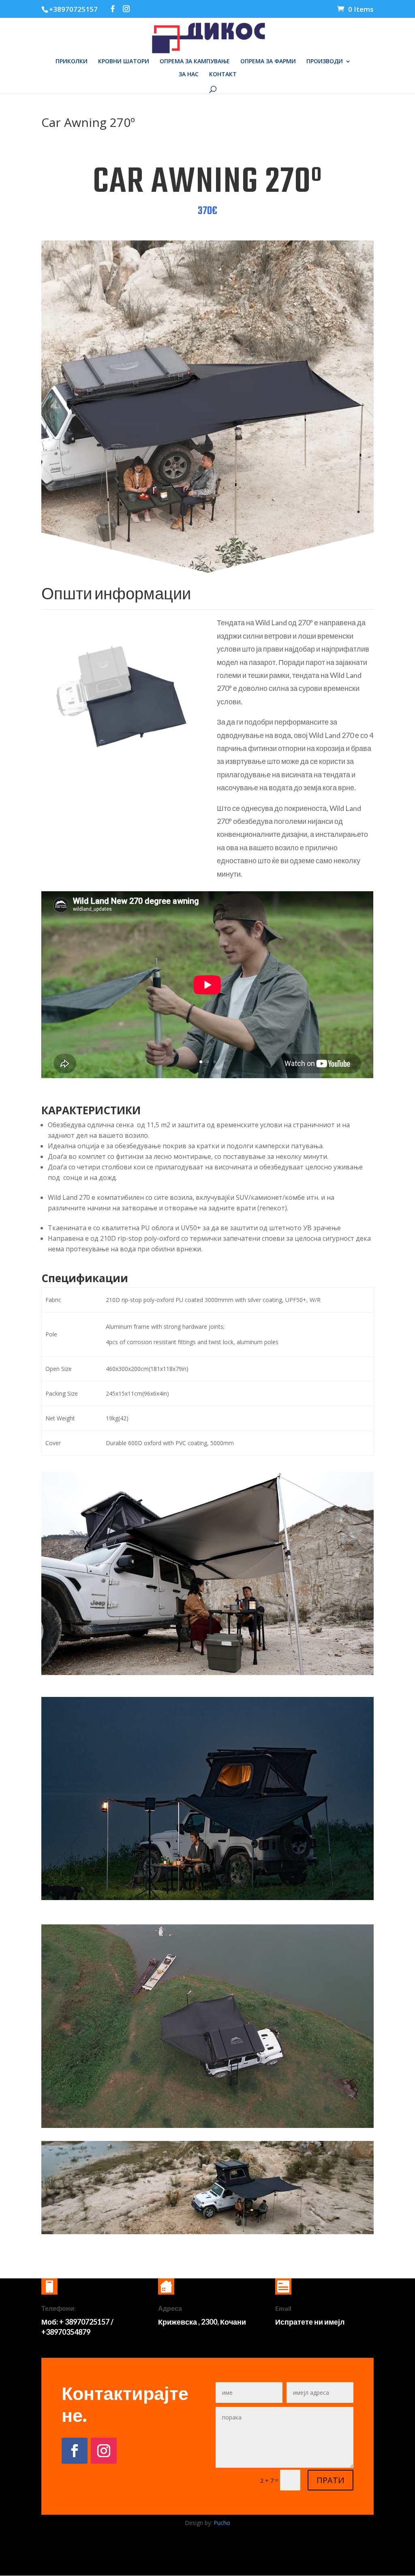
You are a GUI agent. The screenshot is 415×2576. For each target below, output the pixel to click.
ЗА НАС (189, 75)
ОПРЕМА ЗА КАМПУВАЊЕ (195, 62)
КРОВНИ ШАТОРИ (124, 62)
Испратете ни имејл (310, 2322)
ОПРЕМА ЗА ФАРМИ (268, 62)
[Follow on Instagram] (104, 2451)
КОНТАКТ (223, 75)
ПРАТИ (331, 2480)
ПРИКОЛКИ (72, 62)
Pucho (222, 2523)
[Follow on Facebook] (75, 2451)
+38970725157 (73, 9)
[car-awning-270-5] (120, 773)
